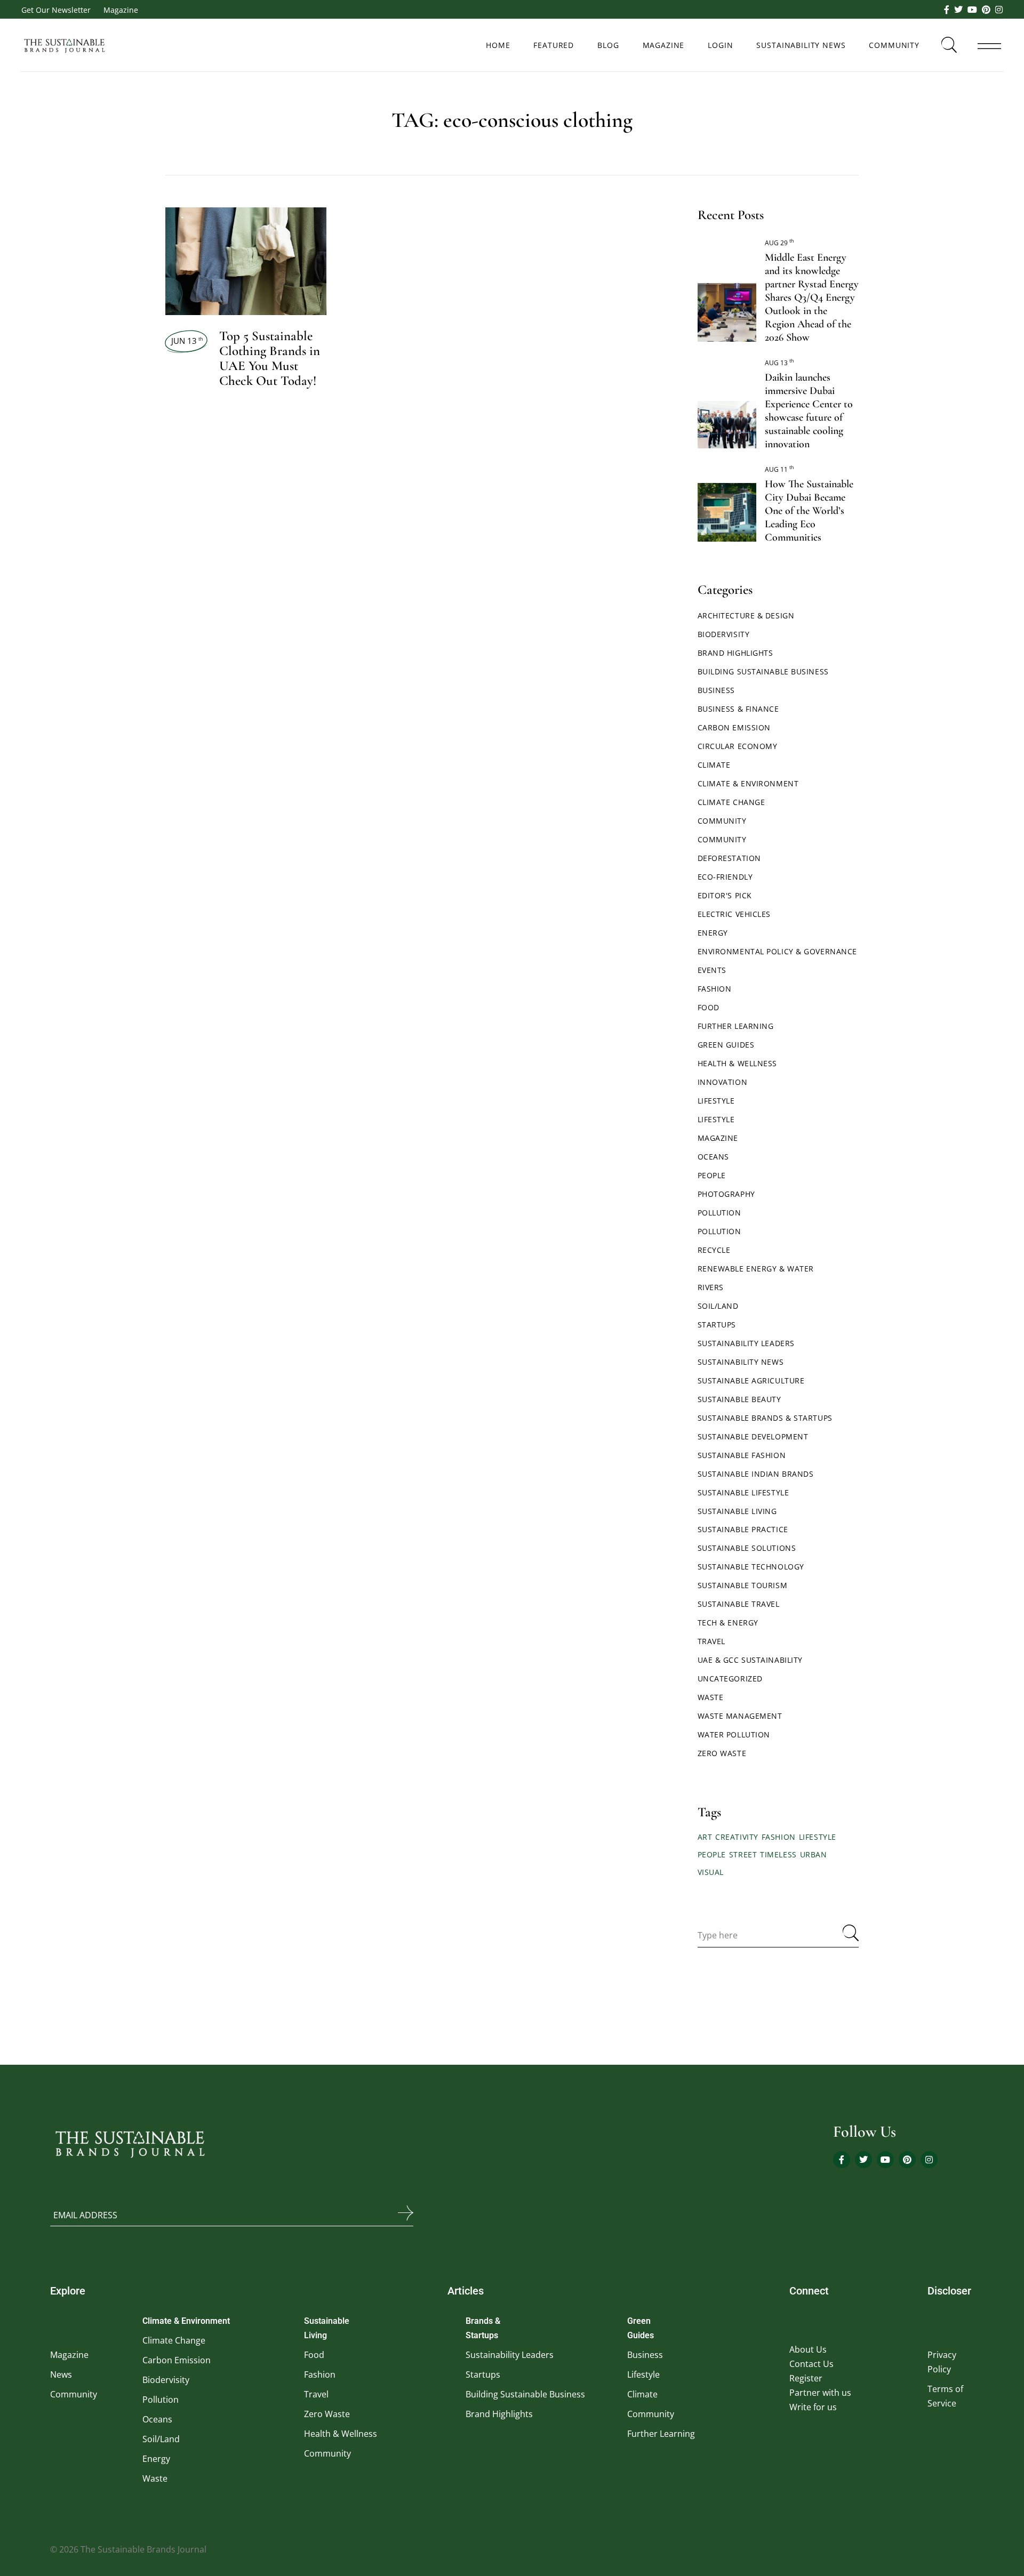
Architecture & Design (746, 615)
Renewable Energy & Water (756, 1269)
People (712, 1175)
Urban (814, 1854)
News (61, 2374)
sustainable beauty (739, 1399)
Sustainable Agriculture (751, 1380)
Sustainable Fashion (742, 1455)
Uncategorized (730, 1679)
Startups (717, 1325)
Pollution (719, 1213)
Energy (713, 933)
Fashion (715, 989)
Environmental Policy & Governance (777, 951)
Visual (711, 1872)
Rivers (711, 1287)
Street (743, 1854)
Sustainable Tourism (743, 1585)
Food (709, 1007)
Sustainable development (753, 1436)
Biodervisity (724, 634)
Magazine (121, 10)
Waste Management (740, 1716)
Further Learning (736, 1026)
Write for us (813, 2407)
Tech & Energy (728, 1623)
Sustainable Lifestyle (743, 1492)
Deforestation (729, 858)
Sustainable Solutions (747, 1548)
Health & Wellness (738, 1063)
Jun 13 (187, 341)
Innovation (723, 1082)
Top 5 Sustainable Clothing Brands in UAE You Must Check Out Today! (270, 358)
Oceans (713, 1157)
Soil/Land (718, 1306)
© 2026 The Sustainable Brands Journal (128, 2549)
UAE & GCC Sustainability (750, 1660)
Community (722, 821)
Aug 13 (779, 363)
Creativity (737, 1837)
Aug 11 (779, 469)
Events (712, 970)
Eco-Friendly (725, 877)
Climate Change (731, 802)
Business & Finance (738, 709)
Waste (711, 1697)
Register (806, 2378)
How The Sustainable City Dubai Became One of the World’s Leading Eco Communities (809, 511)
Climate (714, 765)
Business (716, 690)
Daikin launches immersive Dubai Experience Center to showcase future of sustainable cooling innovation (809, 411)
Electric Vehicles (734, 914)
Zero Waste (722, 1753)
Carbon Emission (734, 727)
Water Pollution (734, 1734)
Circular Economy (738, 746)
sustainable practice (743, 1529)
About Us (808, 2349)
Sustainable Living (737, 1511)
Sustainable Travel (739, 1604)
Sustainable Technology (751, 1567)
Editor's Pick (725, 895)
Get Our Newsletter (56, 10)
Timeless (778, 1854)
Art (705, 1837)
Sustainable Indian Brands (756, 1474)
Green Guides (726, 1045)
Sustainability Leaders (746, 1343)
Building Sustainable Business (763, 671)
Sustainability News (741, 1362)
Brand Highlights (735, 653)
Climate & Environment (748, 783)
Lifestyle (716, 1101)
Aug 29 (779, 243)
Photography (726, 1194)
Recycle (714, 1250)
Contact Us (811, 2364)
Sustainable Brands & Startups (765, 1418)
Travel (711, 1641)
